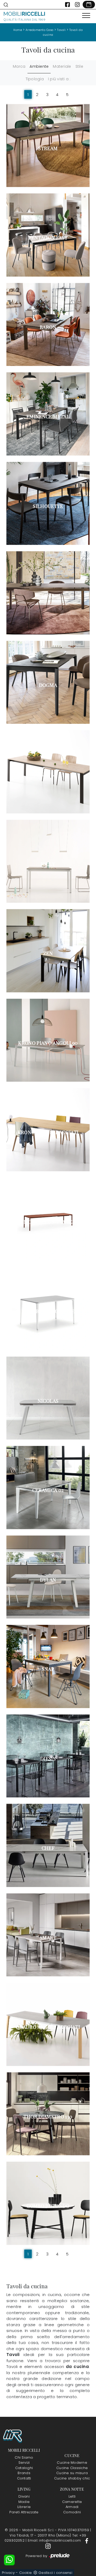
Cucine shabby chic (72, 2478)
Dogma (48, 685)
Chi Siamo (24, 2457)
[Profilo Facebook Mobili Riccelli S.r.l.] (67, 5)
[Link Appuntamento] (89, 5)
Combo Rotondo (48, 2206)
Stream (48, 148)
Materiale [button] (62, 66)
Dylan (48, 1580)
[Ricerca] (6, 5)
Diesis (48, 1759)
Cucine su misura (72, 2473)
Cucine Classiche (72, 2468)
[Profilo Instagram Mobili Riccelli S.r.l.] (77, 5)
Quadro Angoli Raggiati (48, 2027)
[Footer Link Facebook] (87, 2540)
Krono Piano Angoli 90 (48, 1043)
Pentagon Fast (48, 238)
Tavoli (61, 30)
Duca (48, 595)
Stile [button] (79, 66)
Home (18, 30)
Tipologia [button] (35, 79)
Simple (48, 774)
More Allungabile (48, 1222)
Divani (24, 2496)
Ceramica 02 (48, 1490)
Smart (48, 1938)
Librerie (24, 2507)
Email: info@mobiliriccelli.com (55, 2540)
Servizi (24, 2463)
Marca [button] (19, 66)
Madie (24, 2502)
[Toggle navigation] (86, 16)
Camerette (72, 2502)
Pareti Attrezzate (24, 2512)
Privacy (8, 2573)
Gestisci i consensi (55, 2573)
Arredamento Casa (40, 30)
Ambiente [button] (39, 66)
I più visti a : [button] (59, 79)
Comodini (72, 2512)
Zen (48, 953)
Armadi (72, 2507)
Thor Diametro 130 (48, 2117)
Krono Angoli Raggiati (48, 1132)
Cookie (26, 2573)
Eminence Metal (48, 417)
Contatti (24, 2478)
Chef (48, 1848)
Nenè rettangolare (48, 1311)
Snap (48, 1669)
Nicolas (48, 1401)
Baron (48, 327)
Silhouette (48, 506)
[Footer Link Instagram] (48, 2546)
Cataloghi (24, 2468)
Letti (72, 2496)
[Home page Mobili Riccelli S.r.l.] (25, 16)
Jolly (48, 864)
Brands (24, 2473)
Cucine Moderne (72, 2463)
